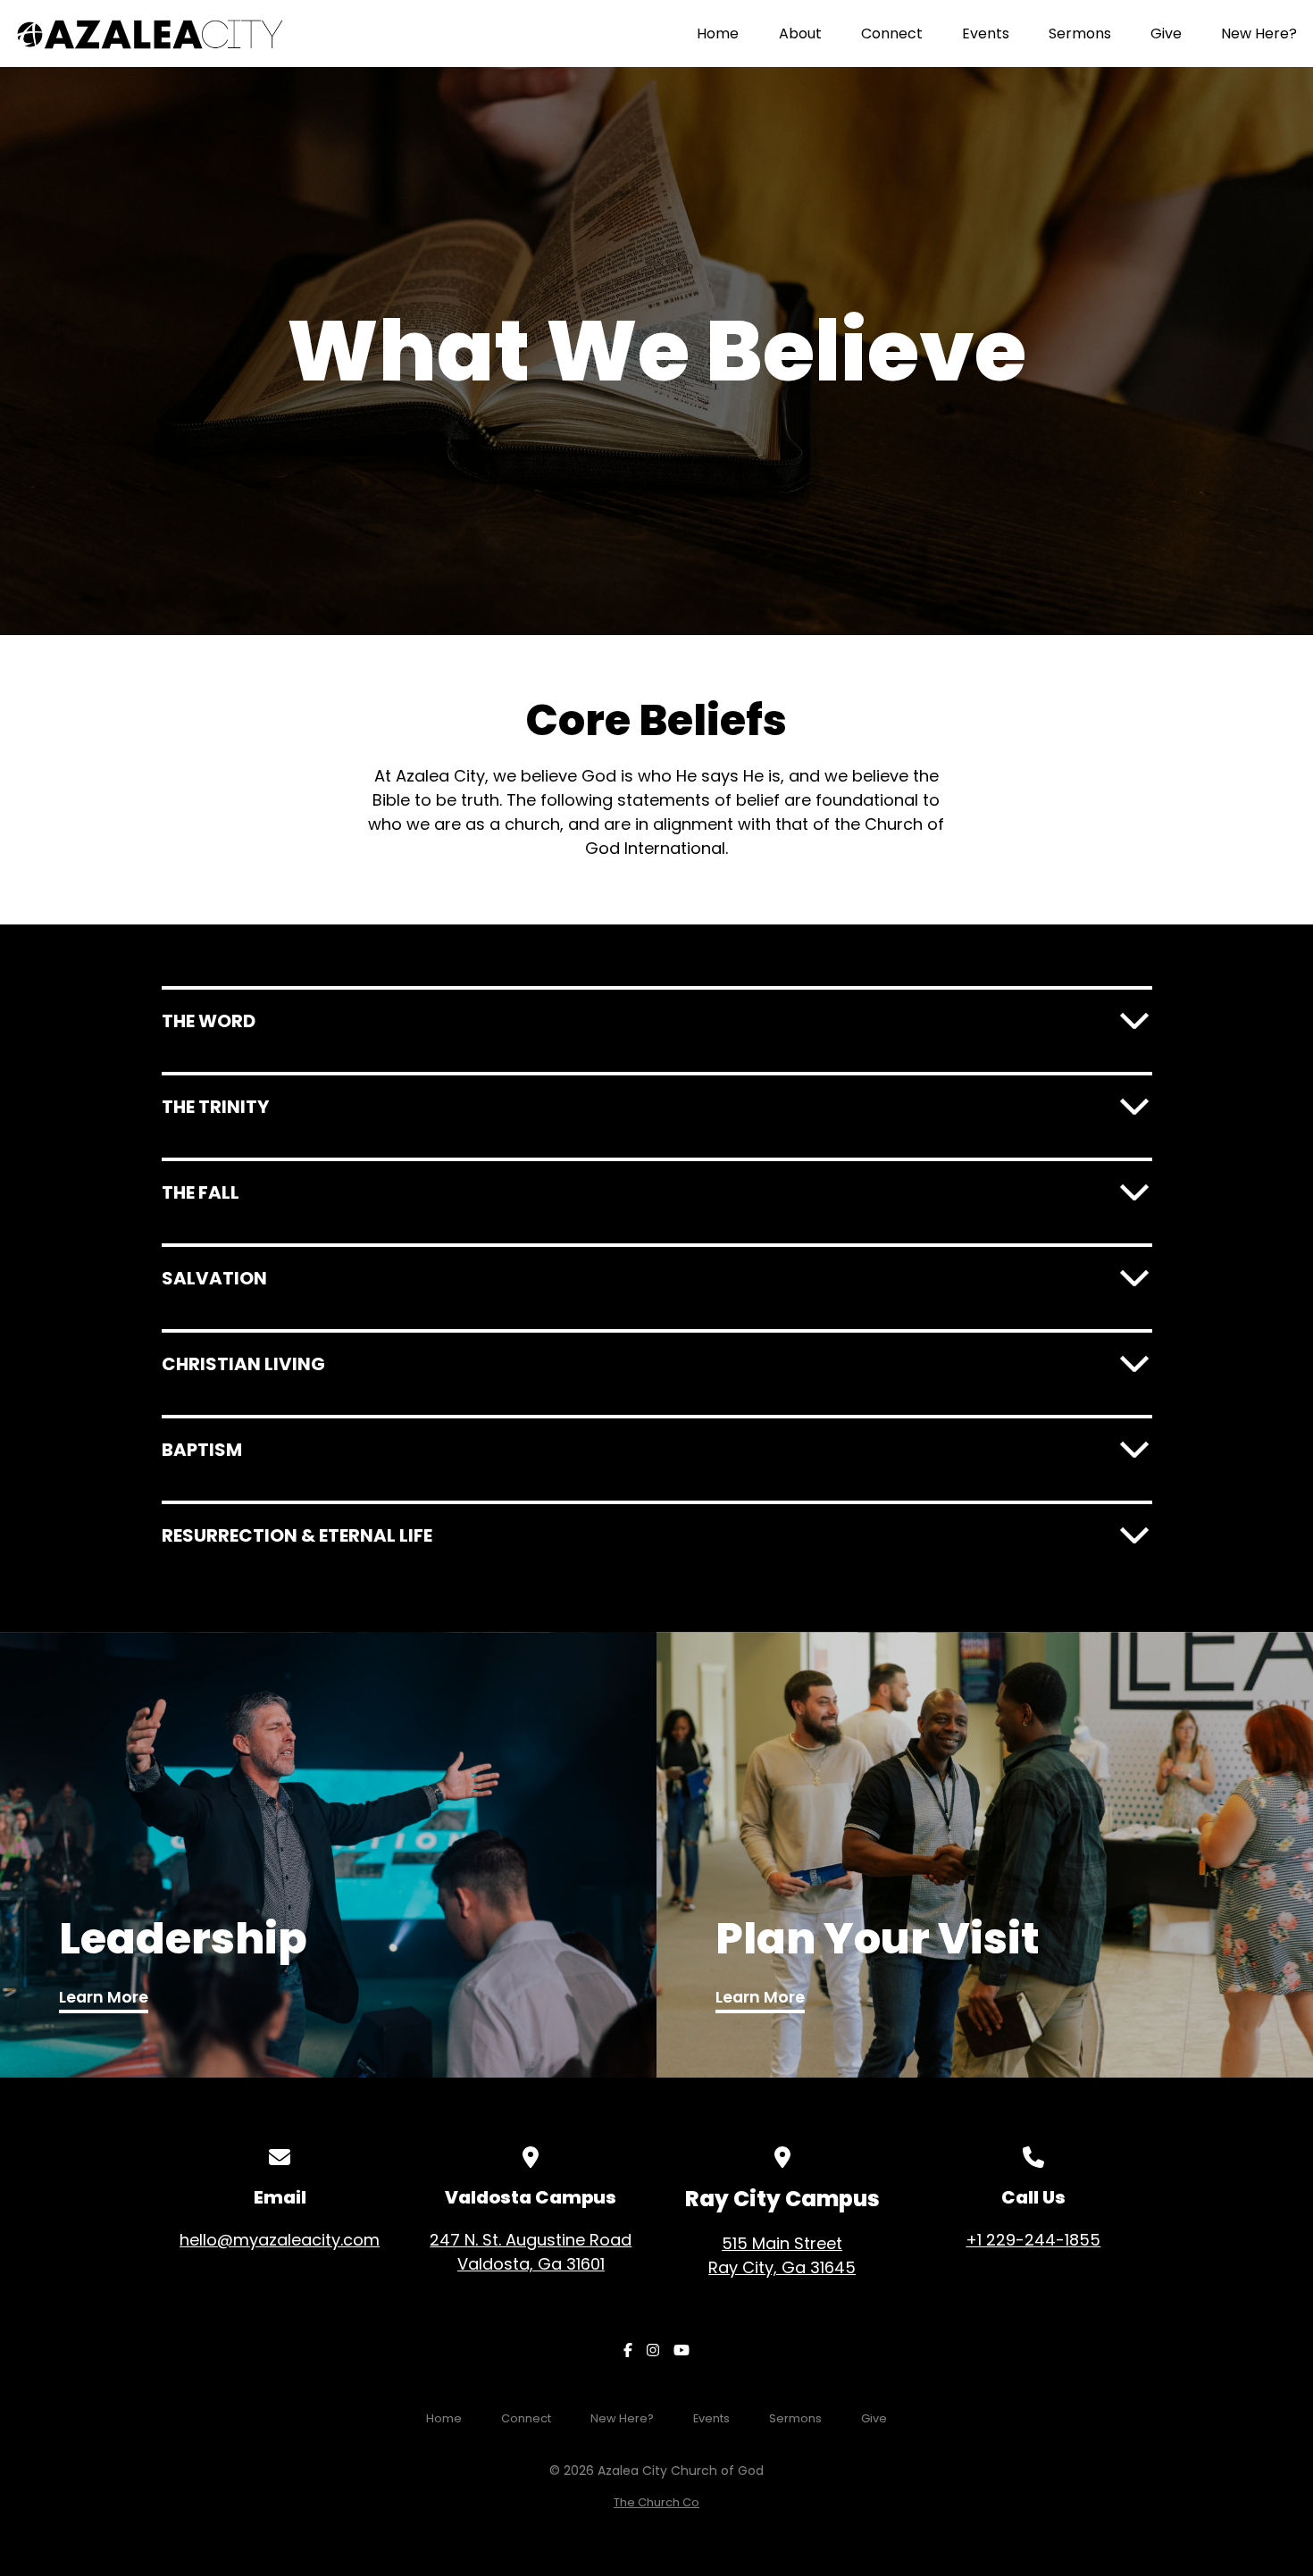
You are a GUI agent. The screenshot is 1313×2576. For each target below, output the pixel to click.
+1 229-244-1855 (1033, 2240)
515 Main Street (782, 2255)
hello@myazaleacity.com (280, 2240)
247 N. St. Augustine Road (531, 2252)
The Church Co (656, 2502)
